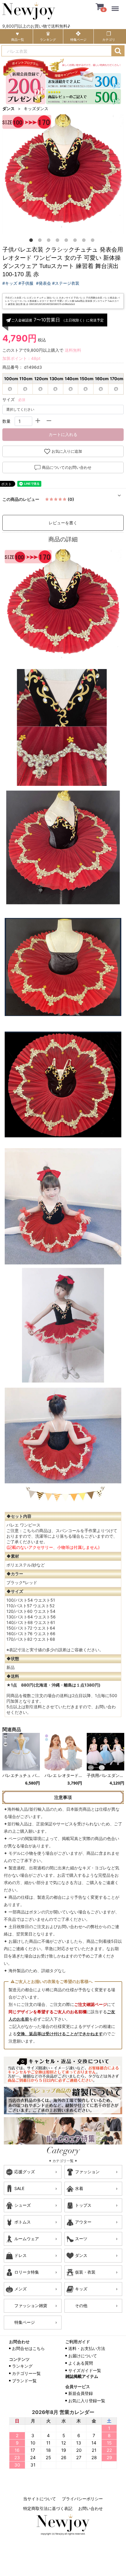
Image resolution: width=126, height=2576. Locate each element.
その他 (81, 2305)
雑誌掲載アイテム (82, 2376)
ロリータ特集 (27, 2272)
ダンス (8, 108)
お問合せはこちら (28, 2348)
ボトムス (23, 2222)
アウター (83, 2222)
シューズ (23, 2205)
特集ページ (25, 2322)
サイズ (8, 399)
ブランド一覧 (24, 2381)
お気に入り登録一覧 (87, 2401)
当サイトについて (40, 2499)
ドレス (21, 2255)
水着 (79, 2188)
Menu (116, 5)
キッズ (81, 2289)
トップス (83, 2205)
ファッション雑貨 (31, 2305)
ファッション (87, 2172)
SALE (19, 2188)
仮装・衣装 (85, 2272)
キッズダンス (36, 108)
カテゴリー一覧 (26, 2373)
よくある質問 (81, 2363)
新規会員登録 (81, 2393)
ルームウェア (27, 2239)
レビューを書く (63, 523)
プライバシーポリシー (82, 2499)
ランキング (22, 2366)
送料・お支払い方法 (87, 2348)
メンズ (21, 2289)
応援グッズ (25, 2172)
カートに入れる (63, 434)
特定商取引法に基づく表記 (48, 2508)
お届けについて (83, 2356)
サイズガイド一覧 (85, 2370)
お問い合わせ (91, 2508)
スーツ (81, 2239)
